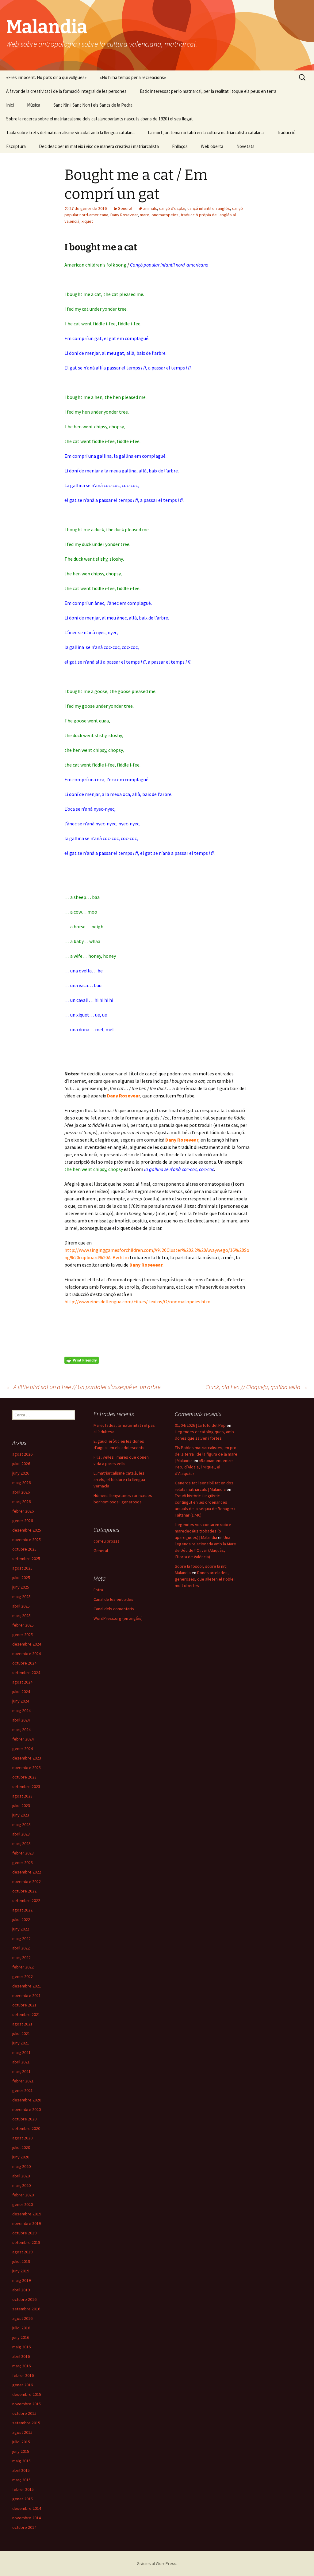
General (125, 208)
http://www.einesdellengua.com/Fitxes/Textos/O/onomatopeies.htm (137, 1301)
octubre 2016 (24, 2299)
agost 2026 (22, 1454)
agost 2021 (22, 2024)
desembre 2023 (27, 1758)
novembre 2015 (27, 2404)
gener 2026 (23, 1521)
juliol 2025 (21, 1578)
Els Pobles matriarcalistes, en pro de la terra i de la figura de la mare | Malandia (206, 1454)
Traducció (286, 133)
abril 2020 (21, 2176)
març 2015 (21, 2480)
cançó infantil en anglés (209, 208)
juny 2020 (21, 2157)
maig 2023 (21, 1824)
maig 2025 (21, 1597)
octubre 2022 (24, 1891)
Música (34, 105)
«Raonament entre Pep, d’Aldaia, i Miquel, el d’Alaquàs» (204, 1467)
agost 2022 (22, 1910)
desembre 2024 (27, 1644)
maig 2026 (21, 1483)
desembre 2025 (27, 1530)
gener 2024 (23, 1748)
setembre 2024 (26, 1673)
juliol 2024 (21, 1691)
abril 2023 (21, 1834)
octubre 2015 (24, 2413)
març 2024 (21, 1729)
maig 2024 (21, 1710)
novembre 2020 (27, 2109)
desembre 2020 (27, 2100)
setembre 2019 (26, 2242)
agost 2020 (22, 2138)
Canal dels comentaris (114, 1609)
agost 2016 (22, 2318)
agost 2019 (22, 2252)
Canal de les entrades (113, 1599)
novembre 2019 (27, 2223)
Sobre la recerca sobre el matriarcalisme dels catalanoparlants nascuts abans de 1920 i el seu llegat (100, 119)
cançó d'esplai (172, 208)
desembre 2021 (27, 1986)
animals (150, 208)
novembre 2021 (27, 1995)
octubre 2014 (24, 2527)
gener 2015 (23, 2499)
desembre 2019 (27, 2214)
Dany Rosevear (124, 215)
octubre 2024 (24, 1663)
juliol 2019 (21, 2261)
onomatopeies (165, 215)
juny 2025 (21, 1587)
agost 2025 (22, 1568)
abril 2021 (21, 2062)
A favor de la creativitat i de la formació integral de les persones (66, 91)
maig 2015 (21, 2461)
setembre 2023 (26, 1786)
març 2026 (21, 1502)
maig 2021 (21, 2052)
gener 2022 (23, 1976)
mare (145, 215)
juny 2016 (21, 2337)
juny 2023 (21, 1815)
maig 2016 (21, 2347)
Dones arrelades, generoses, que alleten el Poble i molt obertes (205, 1579)
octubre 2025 (24, 1549)
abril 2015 (21, 2470)
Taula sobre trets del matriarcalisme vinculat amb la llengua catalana (70, 133)
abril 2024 (21, 1720)
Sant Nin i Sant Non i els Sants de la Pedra (93, 105)
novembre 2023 (27, 1767)
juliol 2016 (21, 2328)
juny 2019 (21, 2271)
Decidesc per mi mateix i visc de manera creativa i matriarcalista (99, 146)
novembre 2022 (27, 1881)
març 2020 (21, 2185)
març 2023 (21, 1843)
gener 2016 (23, 2385)
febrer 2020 (23, 2195)
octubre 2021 (24, 2005)
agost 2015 (22, 2432)
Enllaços (180, 146)
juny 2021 (21, 2043)
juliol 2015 (21, 2442)
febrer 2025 (23, 1625)
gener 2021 (23, 2090)
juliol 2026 (21, 1464)
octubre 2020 (24, 2119)
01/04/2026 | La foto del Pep (200, 1425)
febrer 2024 (23, 1739)
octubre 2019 (24, 2233)
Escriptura (16, 146)
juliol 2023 (21, 1805)
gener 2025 (23, 1635)
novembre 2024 (27, 1654)
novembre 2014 (27, 2518)
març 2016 (21, 2366)
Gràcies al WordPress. (157, 2563)
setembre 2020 (26, 2128)
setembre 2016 (26, 2309)
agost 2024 (22, 1682)
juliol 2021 (21, 2033)
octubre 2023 (24, 1777)
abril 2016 (21, 2356)
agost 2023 (22, 1796)
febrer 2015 (23, 2489)
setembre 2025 (26, 1559)
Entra (98, 1590)
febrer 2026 (23, 1511)
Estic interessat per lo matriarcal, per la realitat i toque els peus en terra (208, 91)
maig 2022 (21, 1938)
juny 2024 (21, 1701)
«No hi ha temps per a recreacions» (133, 77)
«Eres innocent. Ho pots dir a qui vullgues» (46, 77)
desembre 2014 (27, 2508)
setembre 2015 (26, 2423)
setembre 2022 (26, 1900)
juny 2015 (21, 2451)
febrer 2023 (23, 1853)
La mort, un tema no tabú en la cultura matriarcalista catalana (206, 133)
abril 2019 (21, 2290)
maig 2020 (21, 2166)
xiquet (87, 221)
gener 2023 (23, 1862)
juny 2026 (21, 1473)
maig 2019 (21, 2280)
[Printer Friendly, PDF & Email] (82, 1360)
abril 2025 (21, 1606)
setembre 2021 (26, 2014)
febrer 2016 (23, 2375)
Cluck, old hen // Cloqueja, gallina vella (257, 1387)
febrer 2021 (23, 2081)
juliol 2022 (21, 1919)
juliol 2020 (21, 2147)
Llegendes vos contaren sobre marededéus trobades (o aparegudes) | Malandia (203, 1531)
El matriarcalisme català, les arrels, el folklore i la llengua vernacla (119, 1479)
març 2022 (21, 1957)
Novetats (245, 146)
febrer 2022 (23, 1967)
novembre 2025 (27, 1540)
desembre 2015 (27, 2394)
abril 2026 (21, 1492)
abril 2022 (21, 1948)
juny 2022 (21, 1929)
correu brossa (107, 1541)
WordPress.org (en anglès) (118, 1618)
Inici (10, 105)
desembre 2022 (27, 1872)
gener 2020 (23, 2204)
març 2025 (21, 1616)
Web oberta (212, 146)
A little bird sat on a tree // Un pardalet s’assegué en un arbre (83, 1387)
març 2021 (21, 2071)
